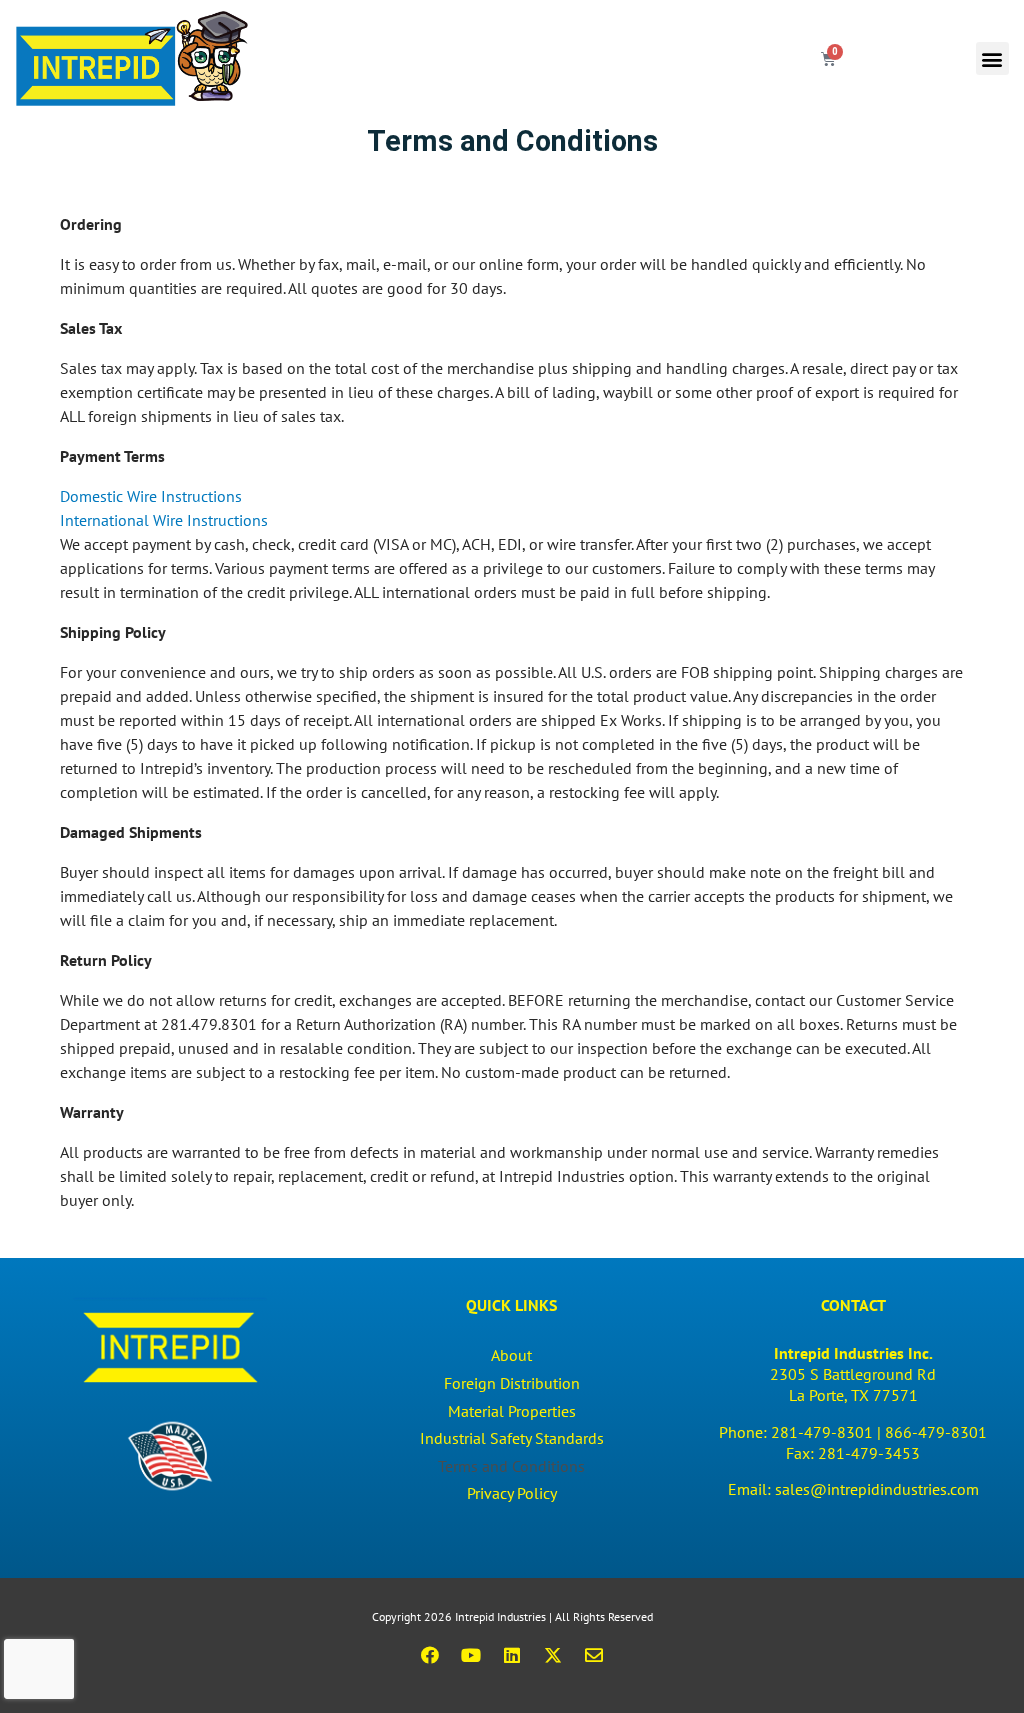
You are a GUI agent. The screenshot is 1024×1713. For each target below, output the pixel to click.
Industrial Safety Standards (512, 1438)
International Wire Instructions (164, 520)
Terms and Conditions (511, 1466)
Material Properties (512, 1411)
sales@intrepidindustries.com (877, 1489)
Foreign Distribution (512, 1383)
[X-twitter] (553, 1655)
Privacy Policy (512, 1493)
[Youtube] (471, 1655)
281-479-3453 (869, 1453)
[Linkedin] (512, 1655)
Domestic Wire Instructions (151, 496)
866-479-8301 (936, 1432)
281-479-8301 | (828, 1432)
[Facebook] (430, 1655)
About (511, 1355)
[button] (992, 58)
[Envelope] (594, 1655)
